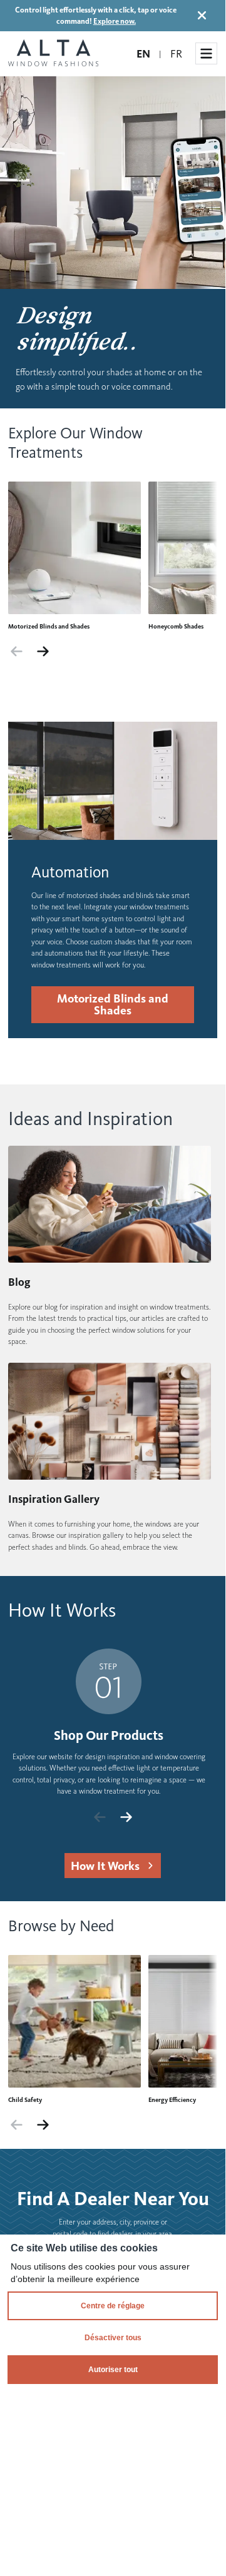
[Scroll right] (43, 652)
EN (143, 54)
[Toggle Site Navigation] (206, 53)
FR (176, 54)
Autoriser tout (113, 2370)
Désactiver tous (113, 2338)
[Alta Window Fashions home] (53, 54)
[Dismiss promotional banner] (202, 15)
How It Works (105, 1866)
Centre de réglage (113, 2306)
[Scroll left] (17, 652)
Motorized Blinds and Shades (112, 1004)
